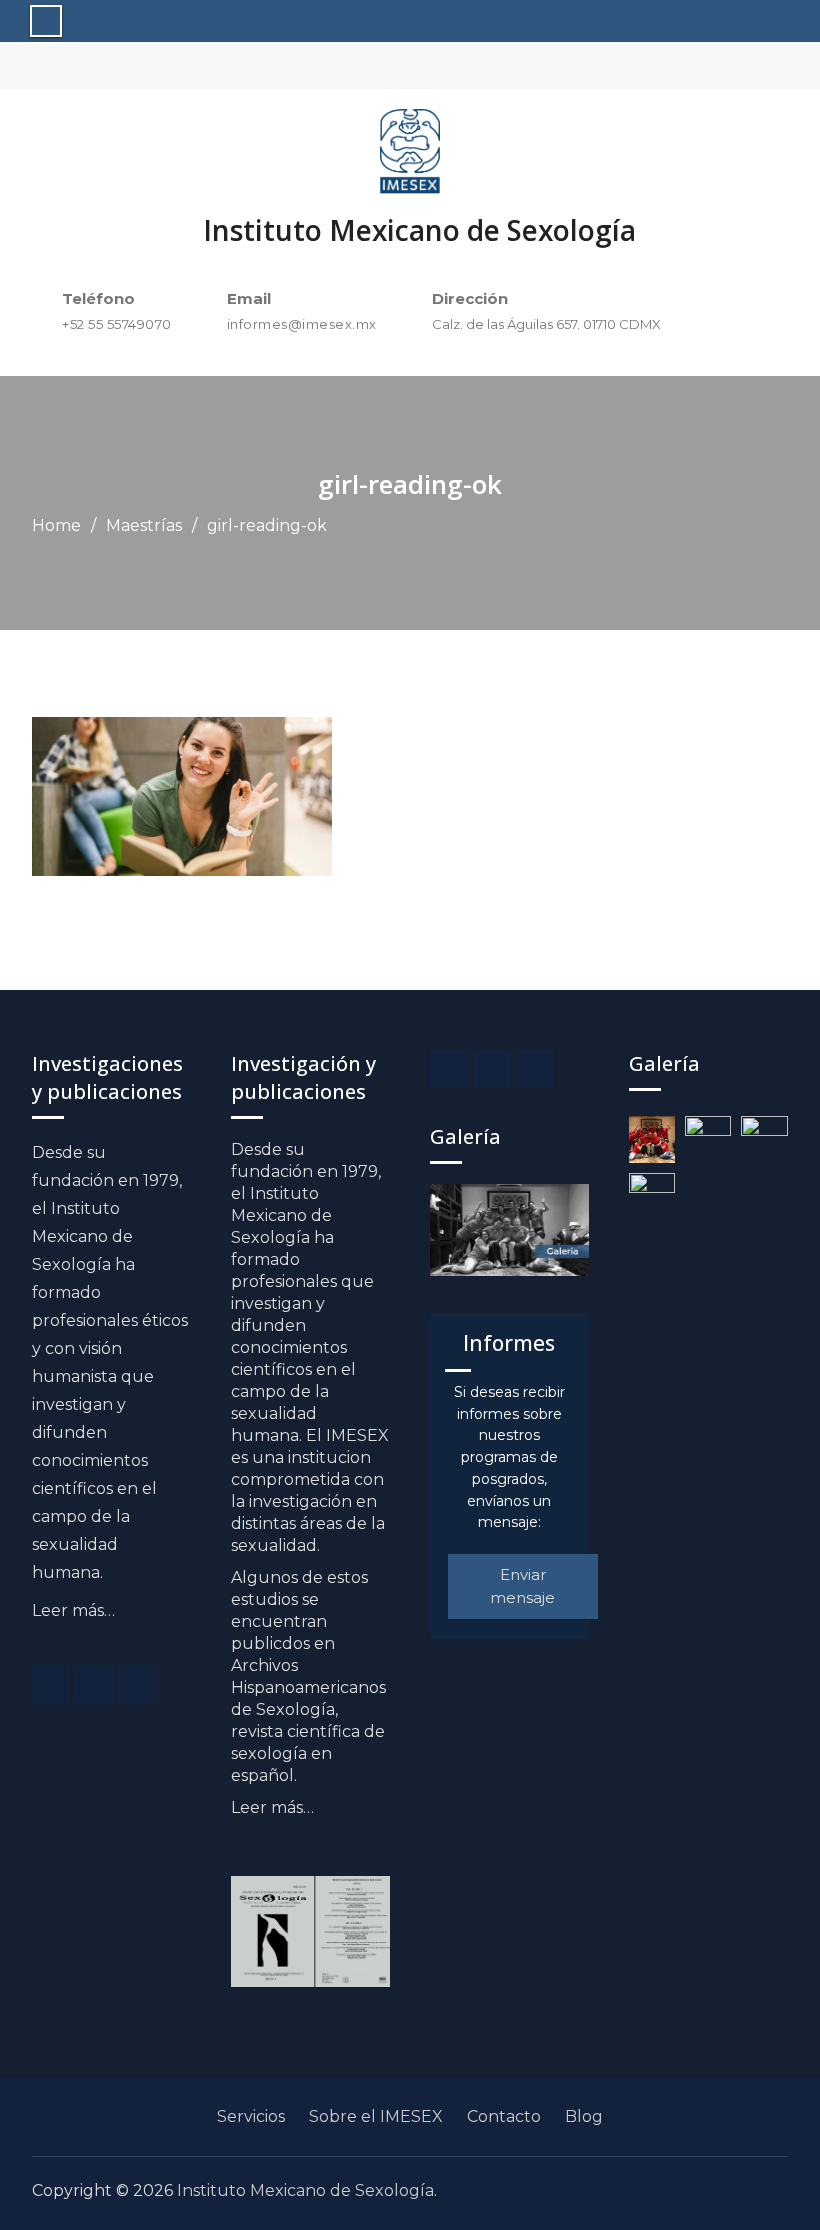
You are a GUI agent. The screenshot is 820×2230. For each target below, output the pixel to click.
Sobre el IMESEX (376, 2116)
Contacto (504, 2116)
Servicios (251, 2116)
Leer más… (73, 1610)
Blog (584, 2116)
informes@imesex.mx (302, 324)
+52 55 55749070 (117, 324)
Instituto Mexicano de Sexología (419, 230)
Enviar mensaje (522, 1586)
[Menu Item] (51, 1684)
